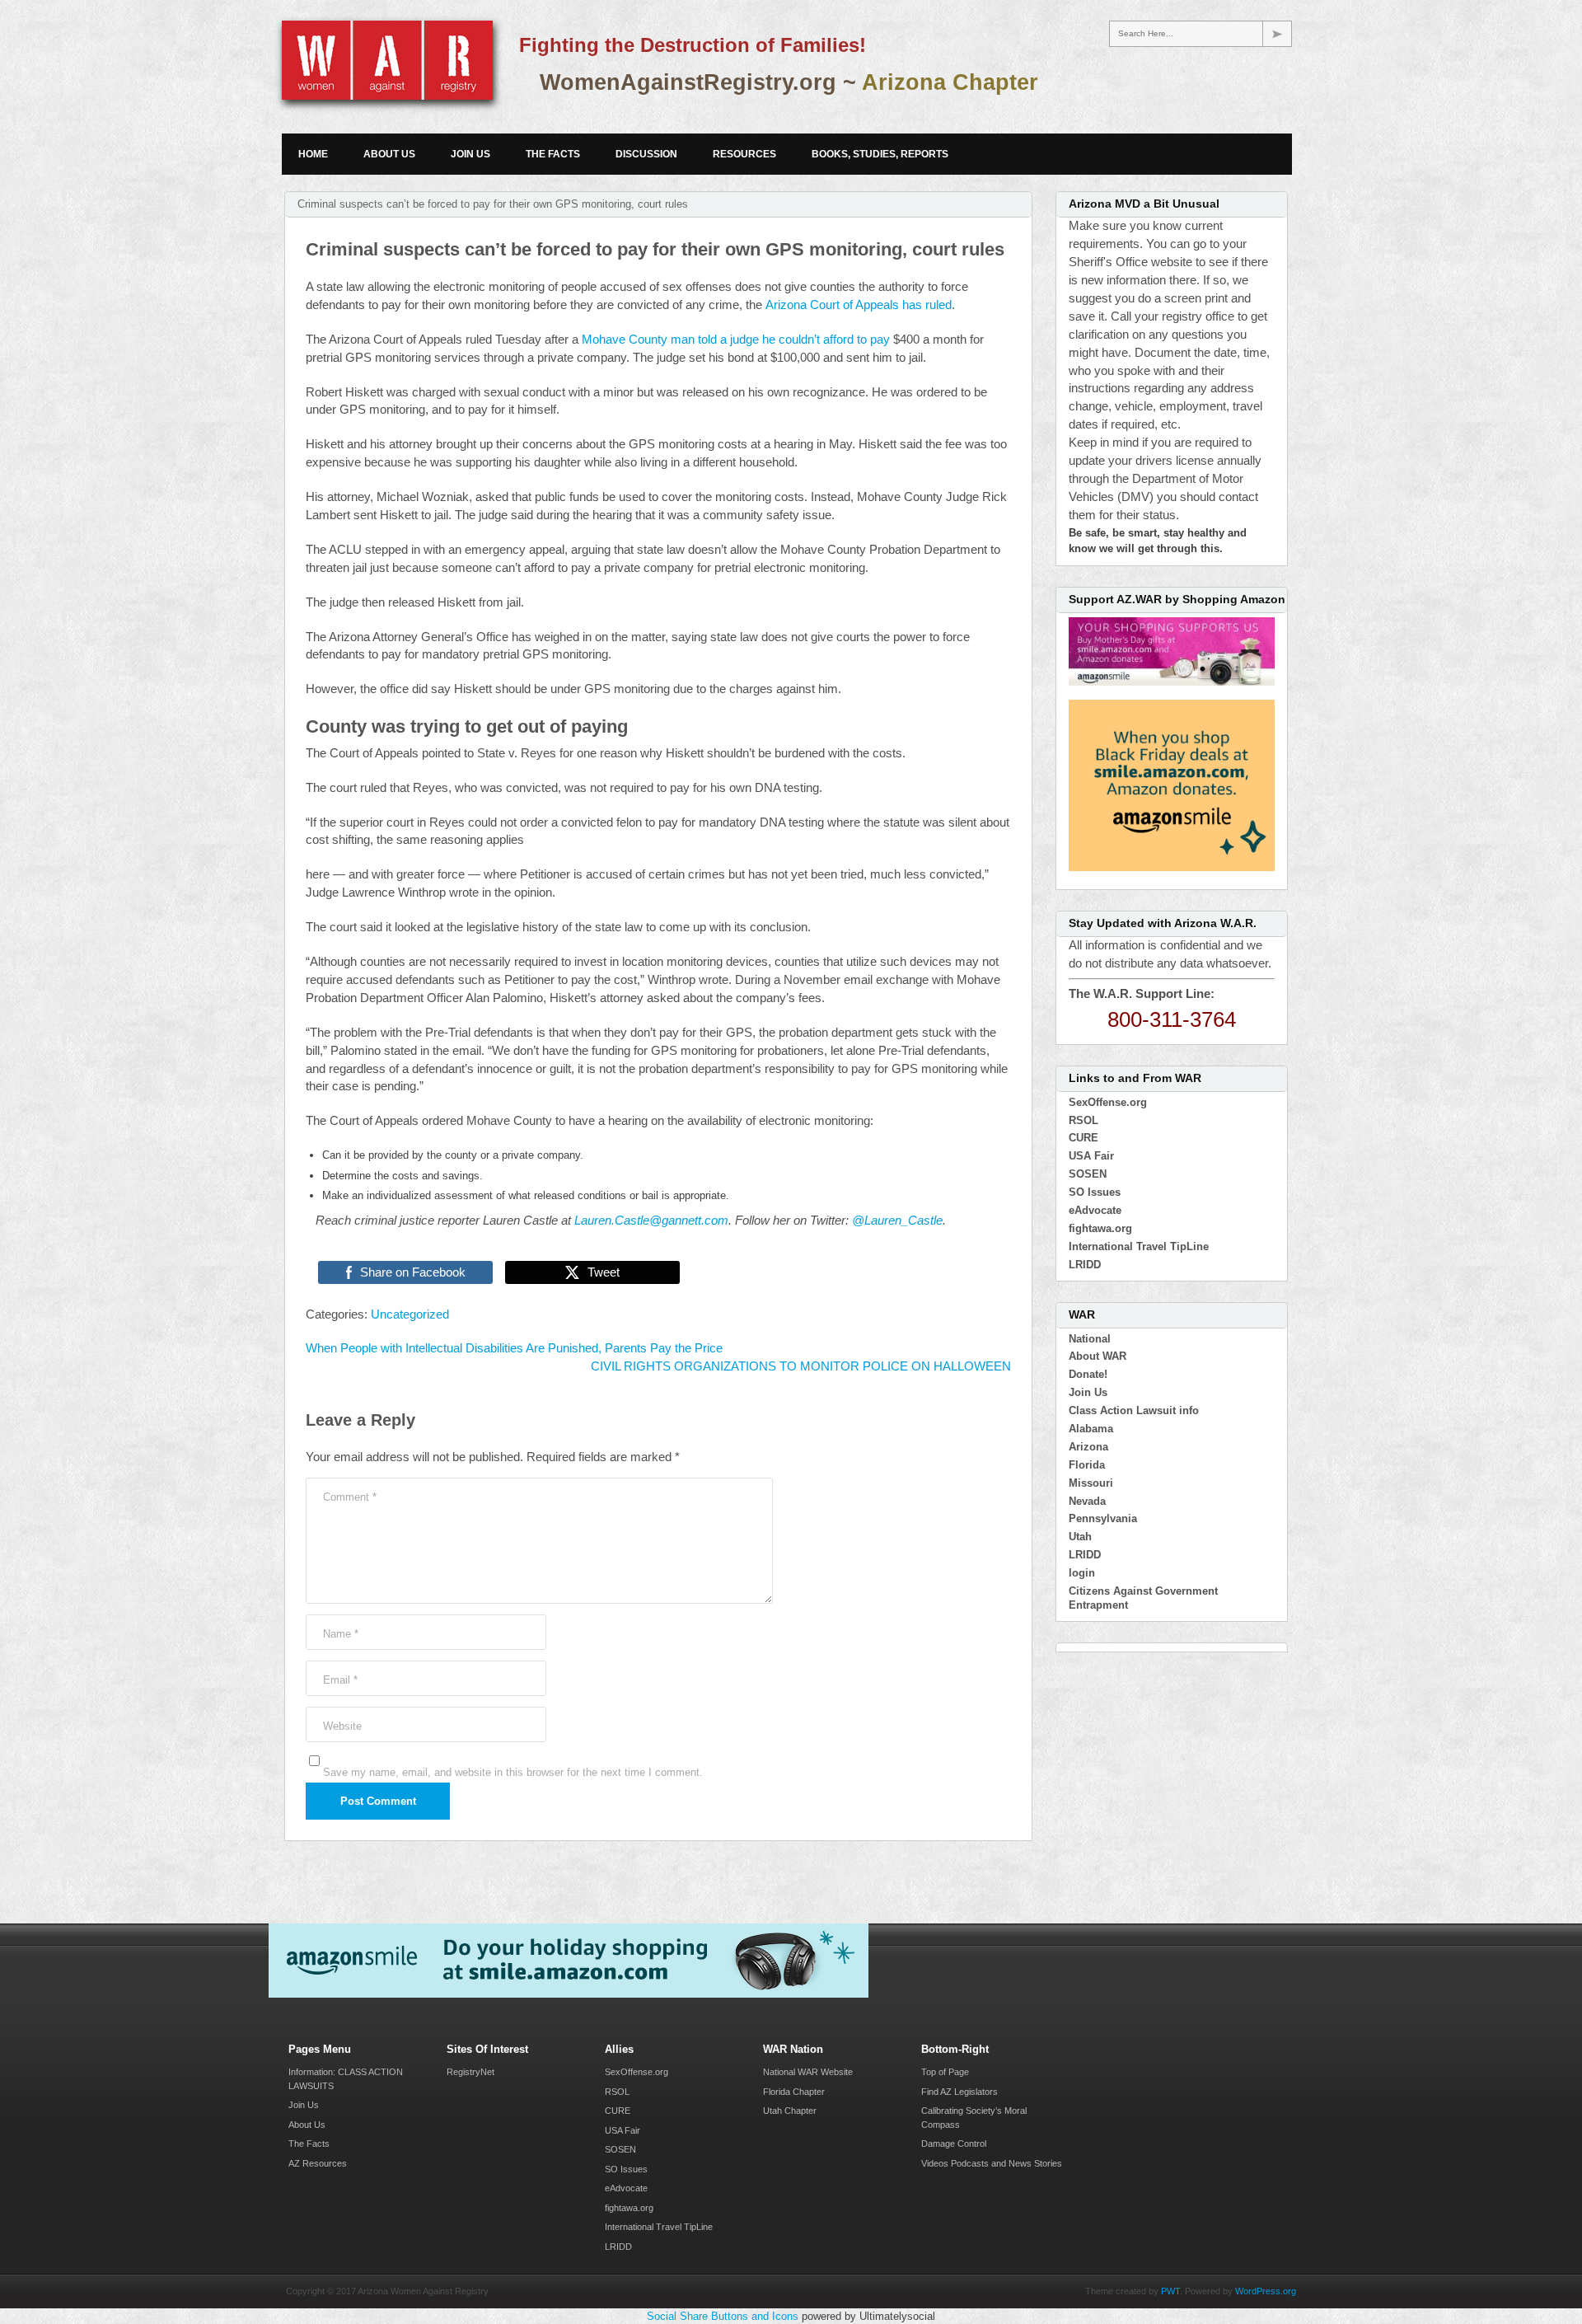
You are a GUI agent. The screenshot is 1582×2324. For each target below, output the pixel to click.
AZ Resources (318, 2163)
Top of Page (945, 2072)
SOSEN (1088, 1174)
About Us (389, 154)
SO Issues (1095, 1192)
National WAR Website (808, 2072)
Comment (350, 1497)
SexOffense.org (1108, 1102)
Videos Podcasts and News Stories (992, 2163)
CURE (1084, 1138)
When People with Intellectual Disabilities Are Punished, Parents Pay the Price (514, 1348)
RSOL (1084, 1120)
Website (342, 1726)
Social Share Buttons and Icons (723, 2316)
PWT (1170, 2291)
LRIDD (1085, 1265)
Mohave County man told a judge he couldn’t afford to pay (736, 340)
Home (313, 154)
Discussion (646, 154)
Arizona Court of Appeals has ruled (859, 305)
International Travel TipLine (1139, 1246)
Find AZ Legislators (959, 2092)
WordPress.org (1266, 2291)
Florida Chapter (794, 2092)
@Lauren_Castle (897, 1221)
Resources (744, 154)
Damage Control (954, 2144)
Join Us (470, 154)
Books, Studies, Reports (880, 154)
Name (341, 1634)
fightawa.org (1100, 1228)
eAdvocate (1095, 1210)
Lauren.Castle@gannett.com (651, 1221)
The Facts (553, 154)
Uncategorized (410, 1314)
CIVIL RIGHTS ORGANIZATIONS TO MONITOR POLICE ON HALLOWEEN (801, 1366)
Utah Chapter (790, 2111)
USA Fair (1091, 1156)
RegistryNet (470, 2072)
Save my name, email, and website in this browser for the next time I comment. (513, 1772)
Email (340, 1680)
